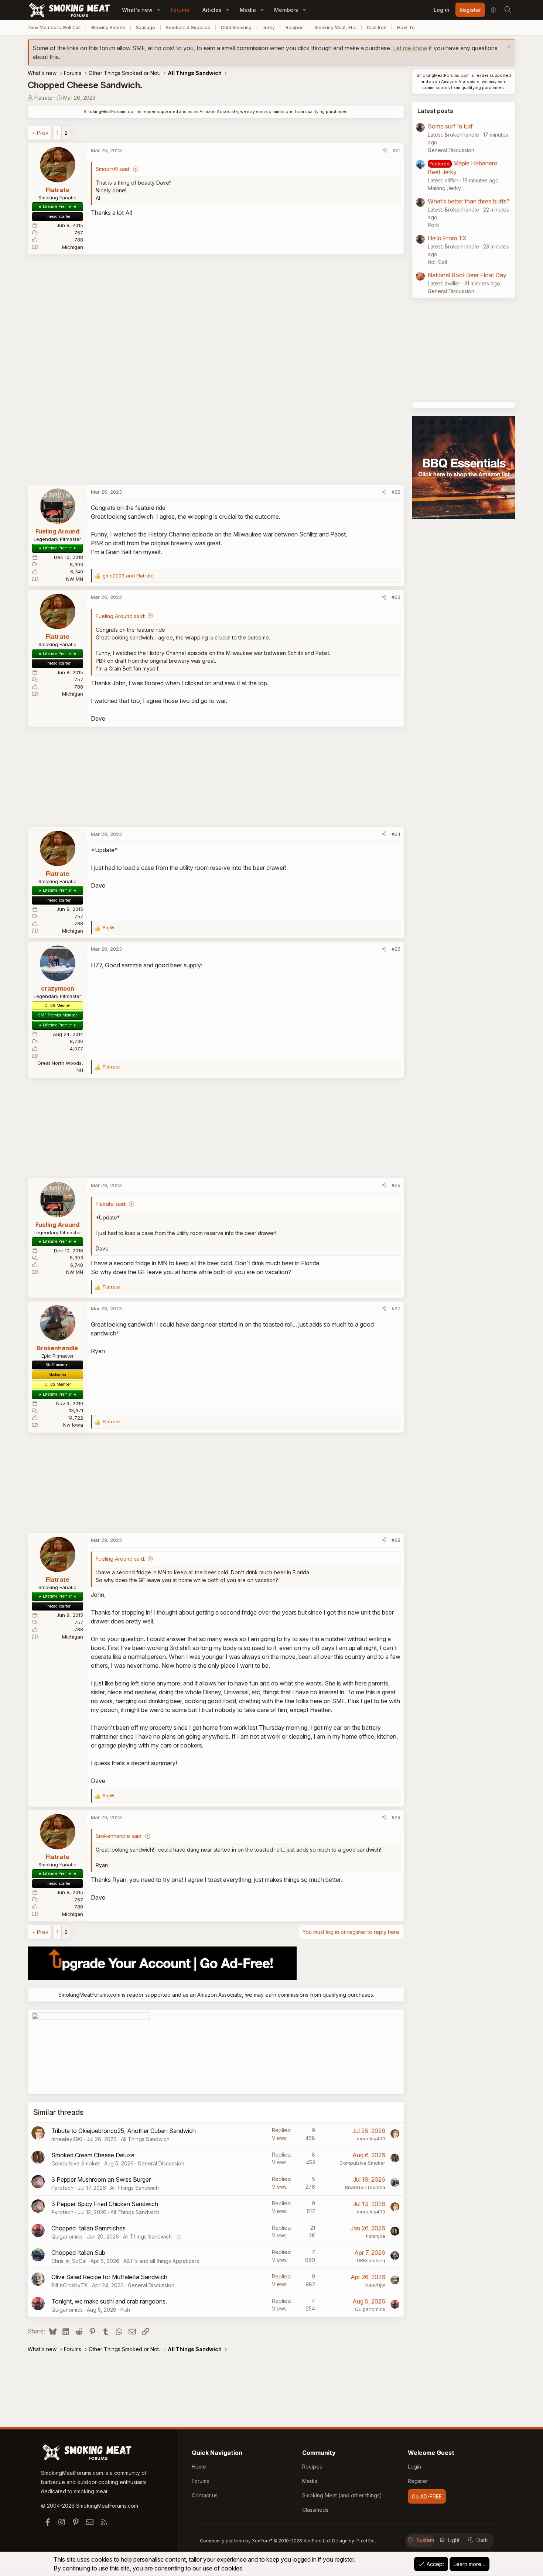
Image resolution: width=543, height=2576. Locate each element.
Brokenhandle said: (119, 1836)
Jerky (269, 28)
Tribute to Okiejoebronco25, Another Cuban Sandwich (124, 2131)
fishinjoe (375, 2236)
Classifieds (315, 2510)
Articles (212, 10)
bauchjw (375, 2285)
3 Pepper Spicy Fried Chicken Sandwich (105, 2204)
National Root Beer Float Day (467, 275)
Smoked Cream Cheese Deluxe (93, 2155)
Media (248, 10)
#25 (396, 949)
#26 (396, 1185)
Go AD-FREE (427, 2496)
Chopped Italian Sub (78, 2253)
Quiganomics (67, 2237)
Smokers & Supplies (188, 28)
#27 (396, 1308)
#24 (396, 834)
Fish (125, 2310)
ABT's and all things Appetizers (161, 2261)
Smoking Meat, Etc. (335, 28)
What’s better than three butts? (469, 201)
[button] (159, 10)
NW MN (75, 579)
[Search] (508, 10)
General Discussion (161, 2163)
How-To (406, 28)
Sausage (146, 28)
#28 (396, 1540)
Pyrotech (62, 2188)
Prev (43, 133)
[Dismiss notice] (508, 47)
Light (454, 2540)
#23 (396, 597)
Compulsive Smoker (76, 2163)
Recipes (295, 28)
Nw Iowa (73, 1425)
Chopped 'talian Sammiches (88, 2228)
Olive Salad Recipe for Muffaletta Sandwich (109, 2277)
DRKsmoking (371, 2260)
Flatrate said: (111, 1204)
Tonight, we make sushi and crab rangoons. (109, 2301)
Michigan (73, 247)
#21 (397, 150)
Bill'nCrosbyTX (70, 2285)
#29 (396, 1817)
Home (199, 2467)
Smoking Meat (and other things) (342, 2495)
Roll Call (437, 262)
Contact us (205, 2495)
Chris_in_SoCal (69, 2261)
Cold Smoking (236, 28)
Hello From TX (447, 238)
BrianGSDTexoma (365, 2187)
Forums (180, 10)
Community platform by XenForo (265, 2541)
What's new (137, 10)
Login (414, 2467)
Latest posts (435, 111)
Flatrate (43, 98)
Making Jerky (444, 188)
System (425, 2540)
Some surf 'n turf (450, 126)
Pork (433, 225)
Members (286, 10)
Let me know (410, 48)
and (128, 576)
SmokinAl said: (113, 169)
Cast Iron (377, 28)
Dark (482, 2540)
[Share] (385, 151)
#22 (396, 492)
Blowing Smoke (108, 28)
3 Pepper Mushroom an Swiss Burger (101, 2179)
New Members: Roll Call (54, 28)
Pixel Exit (366, 2541)
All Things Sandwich (145, 2139)
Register (418, 2481)
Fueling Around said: (120, 616)
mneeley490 (67, 2139)
